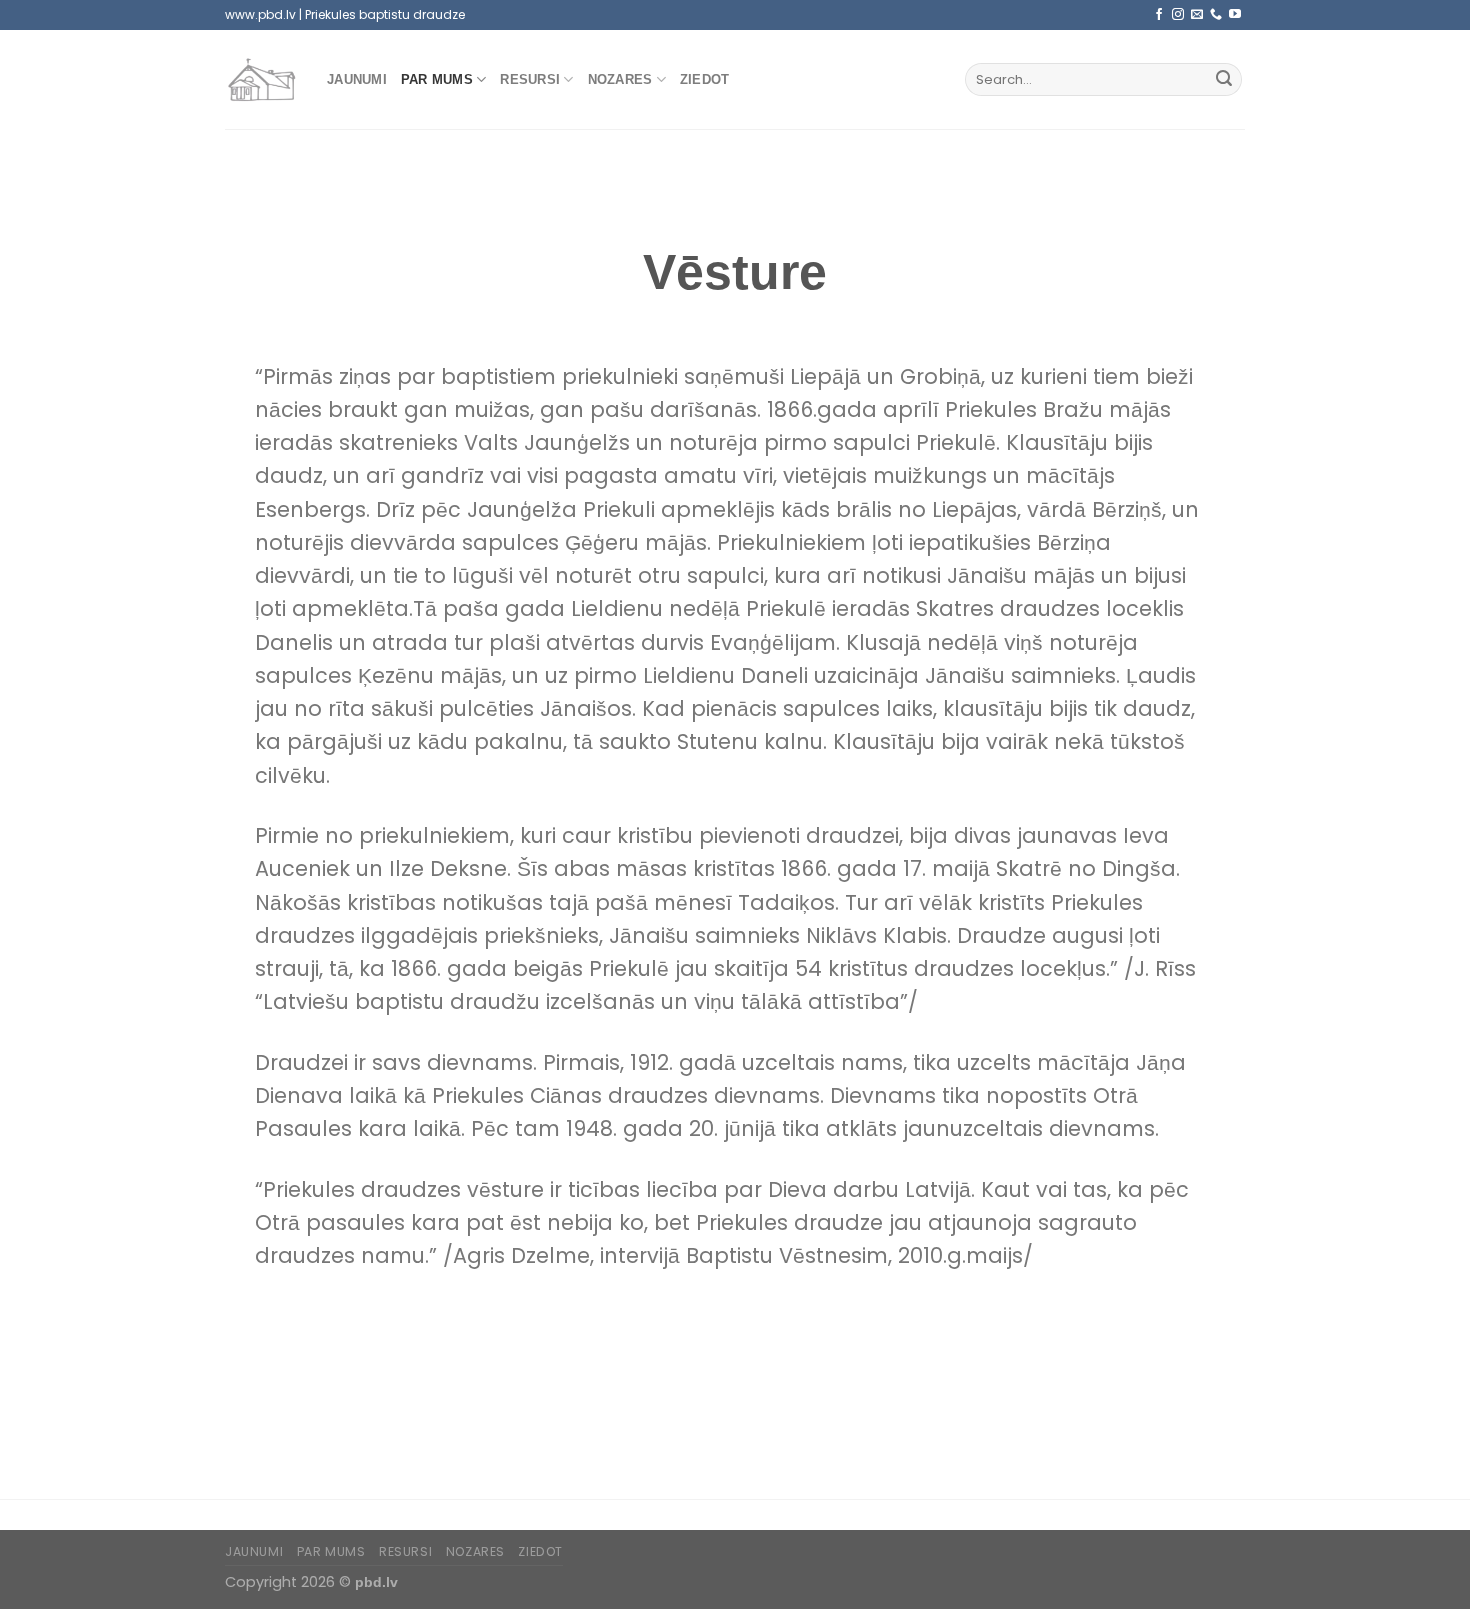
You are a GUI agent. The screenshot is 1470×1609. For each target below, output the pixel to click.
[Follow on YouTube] (1235, 15)
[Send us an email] (1197, 15)
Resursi (530, 79)
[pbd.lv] (261, 80)
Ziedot (705, 79)
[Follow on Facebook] (1159, 15)
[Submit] (1224, 80)
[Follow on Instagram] (1178, 15)
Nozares (620, 79)
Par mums (437, 79)
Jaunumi (357, 79)
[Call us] (1216, 15)
